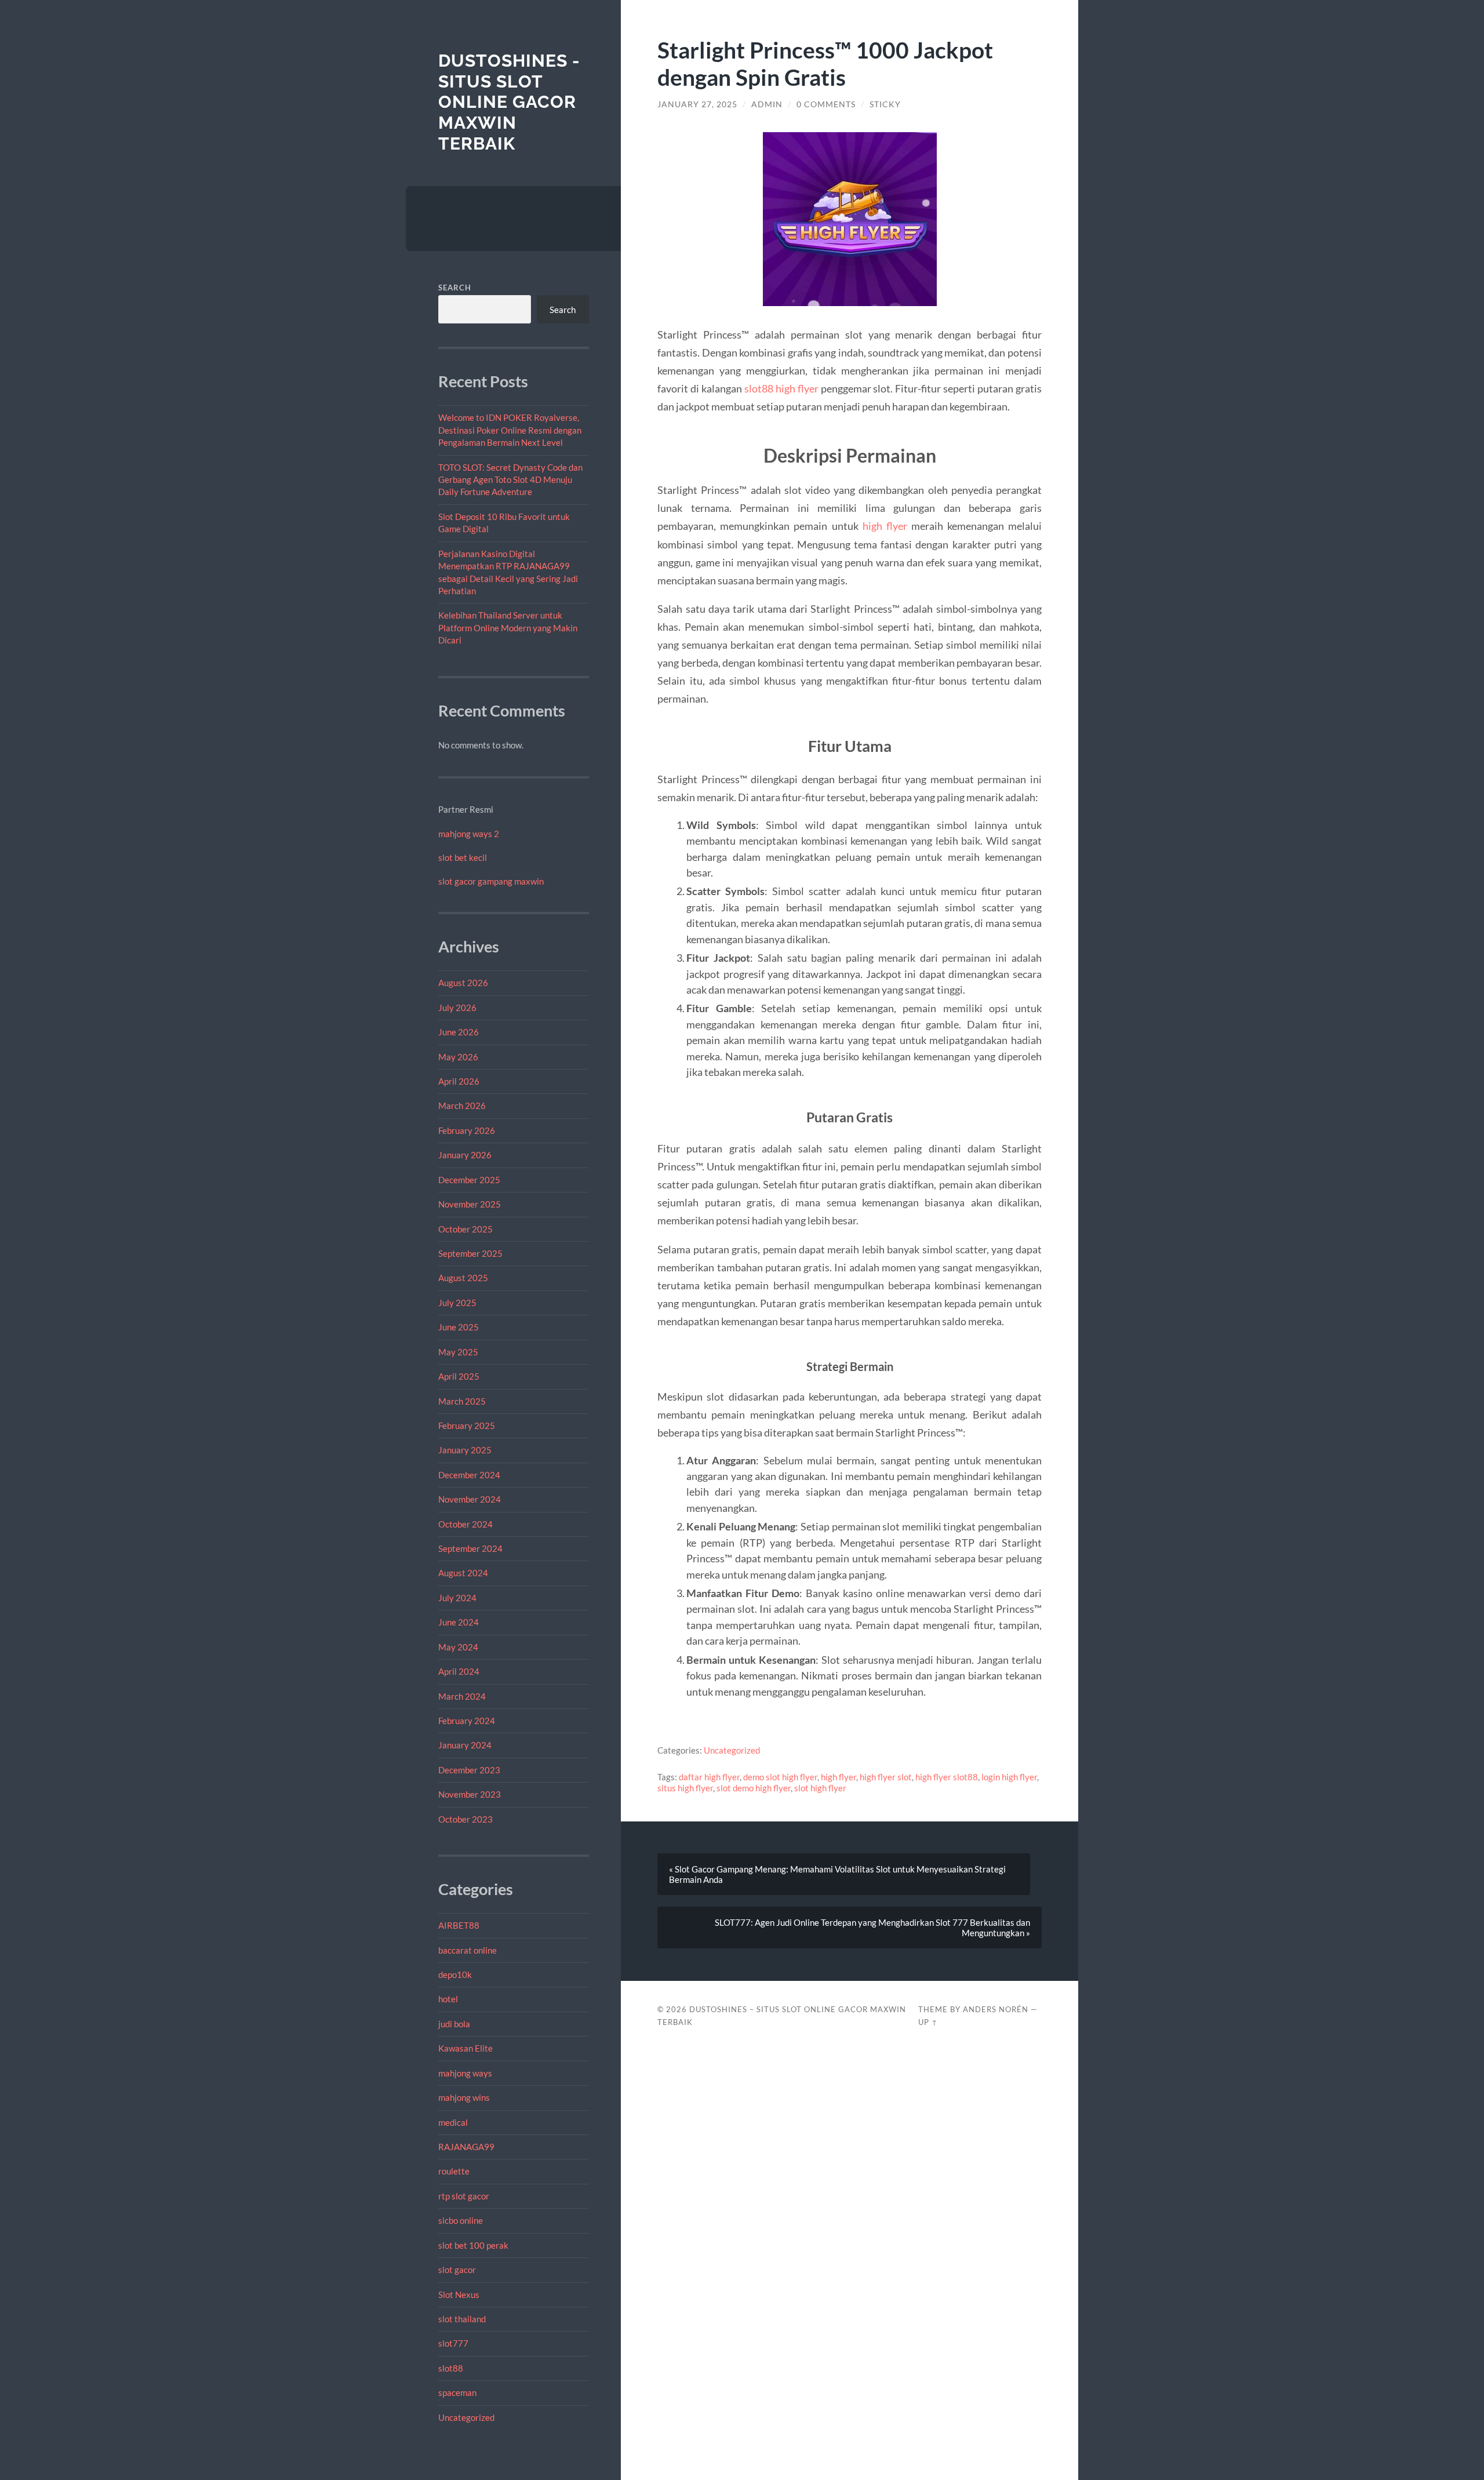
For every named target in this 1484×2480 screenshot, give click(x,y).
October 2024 (465, 1524)
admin (767, 104)
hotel (448, 1999)
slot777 (453, 2343)
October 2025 (465, 1229)
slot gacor (457, 2270)
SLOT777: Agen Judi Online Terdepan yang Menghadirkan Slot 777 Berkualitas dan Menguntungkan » (872, 1928)
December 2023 (469, 1770)
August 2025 (463, 1278)
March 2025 (462, 1401)
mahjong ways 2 (469, 834)
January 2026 (465, 1155)
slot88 (451, 2368)
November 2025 (470, 1204)
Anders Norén (996, 2009)
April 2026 (459, 1081)
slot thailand (462, 2319)
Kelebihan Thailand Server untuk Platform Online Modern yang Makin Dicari (508, 628)
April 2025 (459, 1376)
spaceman (457, 2392)
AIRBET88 (459, 1925)
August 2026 (463, 983)
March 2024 (462, 1696)
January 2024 (465, 1745)
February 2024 (467, 1721)
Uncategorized (466, 2417)
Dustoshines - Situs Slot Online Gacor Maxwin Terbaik (509, 102)
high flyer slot (886, 1777)
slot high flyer (820, 1788)
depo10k (455, 1974)
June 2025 (459, 1327)
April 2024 (459, 1671)
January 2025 (465, 1450)
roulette (454, 2171)
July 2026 (457, 1008)
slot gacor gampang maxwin (491, 881)
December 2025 (469, 1180)
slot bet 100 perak (473, 2245)
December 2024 (469, 1475)
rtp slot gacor (464, 2196)
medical (453, 2122)
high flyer (885, 526)
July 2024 (457, 1598)
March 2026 (462, 1106)
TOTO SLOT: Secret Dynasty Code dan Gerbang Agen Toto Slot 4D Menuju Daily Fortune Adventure (510, 480)
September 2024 (470, 1548)
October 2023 (465, 1819)
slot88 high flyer (781, 388)
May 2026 (458, 1057)
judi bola (454, 2024)
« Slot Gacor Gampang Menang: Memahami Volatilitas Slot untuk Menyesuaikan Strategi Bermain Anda (837, 1874)
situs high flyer (685, 1788)
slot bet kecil (463, 857)
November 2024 (470, 1499)
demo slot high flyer (780, 1777)
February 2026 (467, 1130)
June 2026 (459, 1032)
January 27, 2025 (697, 104)
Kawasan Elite (465, 2048)
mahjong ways (465, 2073)
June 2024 (459, 1622)
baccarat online (468, 1950)
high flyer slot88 (947, 1777)
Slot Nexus (459, 2294)
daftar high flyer (709, 1777)
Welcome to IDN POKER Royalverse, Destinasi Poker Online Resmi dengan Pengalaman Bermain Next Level (510, 430)
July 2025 (457, 1303)
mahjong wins (464, 2097)
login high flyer (1009, 1777)
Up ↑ (928, 2022)
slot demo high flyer (754, 1788)
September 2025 (470, 1253)
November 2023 (470, 1794)
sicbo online (461, 2220)
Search (455, 288)
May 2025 (458, 1352)
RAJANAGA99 (466, 2147)
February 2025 (467, 1426)
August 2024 (463, 1573)
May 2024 (458, 1647)
